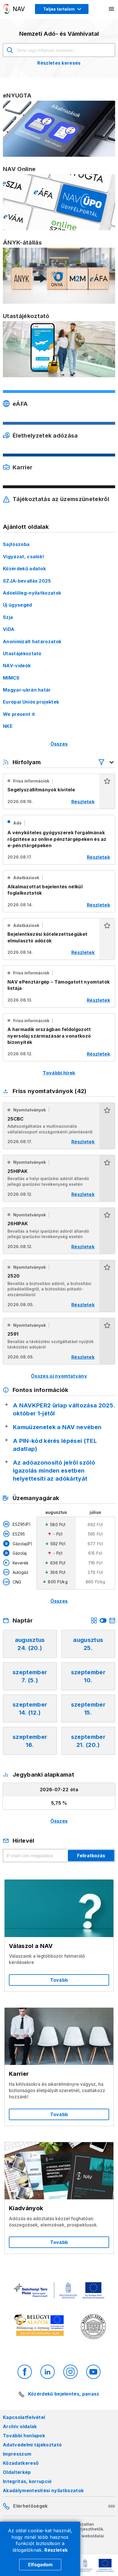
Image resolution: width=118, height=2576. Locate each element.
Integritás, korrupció (27, 2481)
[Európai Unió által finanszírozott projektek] (59, 2291)
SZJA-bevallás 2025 (27, 581)
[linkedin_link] (48, 2372)
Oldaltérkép (17, 2472)
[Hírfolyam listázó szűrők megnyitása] (107, 762)
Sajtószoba (16, 544)
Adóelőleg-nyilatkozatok (32, 593)
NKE (8, 726)
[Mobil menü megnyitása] (112, 9)
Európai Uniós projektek (31, 702)
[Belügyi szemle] (93, 2327)
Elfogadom (40, 2565)
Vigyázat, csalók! (23, 557)
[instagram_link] (70, 2372)
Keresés (10, 50)
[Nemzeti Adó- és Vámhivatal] (14, 9)
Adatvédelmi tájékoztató (32, 2445)
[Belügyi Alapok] (40, 2326)
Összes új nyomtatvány (59, 1376)
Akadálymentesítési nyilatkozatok (43, 2490)
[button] (107, 791)
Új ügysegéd (17, 605)
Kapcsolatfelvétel (24, 2417)
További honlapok (24, 2436)
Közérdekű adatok (24, 569)
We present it (19, 714)
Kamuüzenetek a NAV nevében (57, 1427)
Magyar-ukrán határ (27, 690)
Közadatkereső (21, 2463)
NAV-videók (17, 666)
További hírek (59, 1073)
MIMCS (11, 678)
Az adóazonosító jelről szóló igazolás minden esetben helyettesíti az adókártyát (54, 1471)
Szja (8, 617)
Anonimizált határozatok (32, 641)
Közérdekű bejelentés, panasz (64, 2394)
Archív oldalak (20, 2426)
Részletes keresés (59, 63)
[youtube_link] (93, 2372)
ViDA (9, 629)
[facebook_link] (25, 2372)
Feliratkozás (91, 1856)
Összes (59, 744)
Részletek (56, 2550)
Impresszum (17, 2454)
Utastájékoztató (22, 654)
